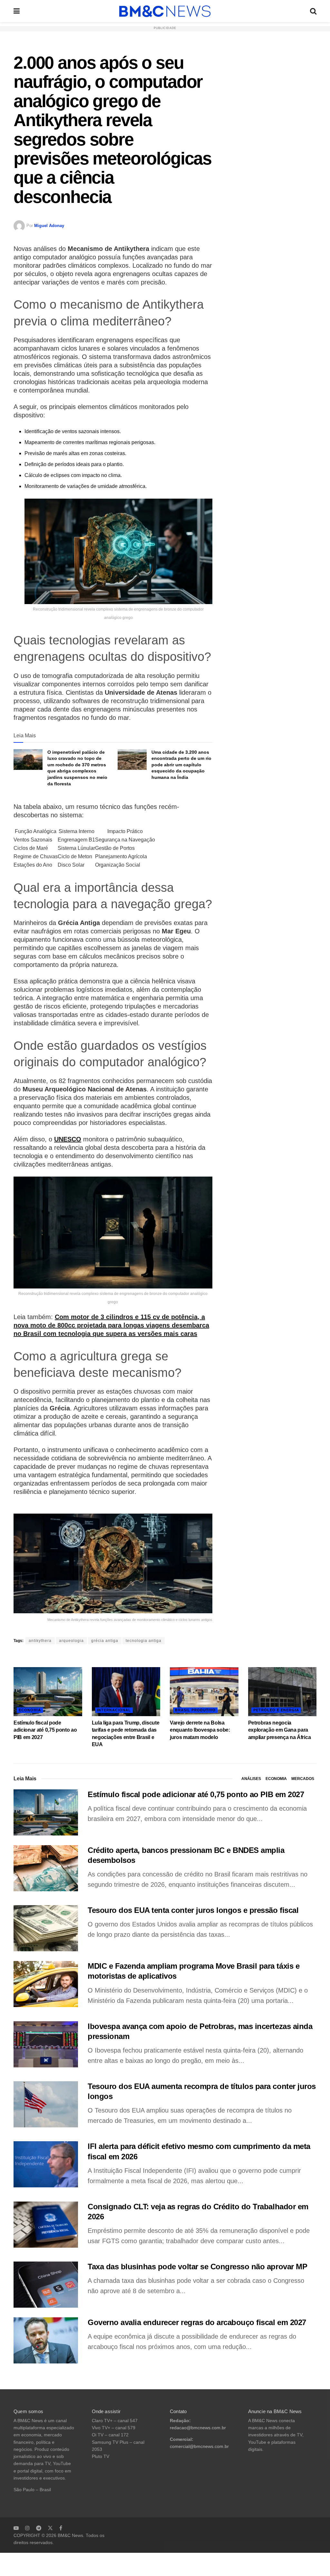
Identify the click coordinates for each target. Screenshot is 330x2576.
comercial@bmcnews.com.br (199, 2447)
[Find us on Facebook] (61, 2528)
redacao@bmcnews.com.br (198, 2428)
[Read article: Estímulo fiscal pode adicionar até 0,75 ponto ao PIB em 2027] (48, 1692)
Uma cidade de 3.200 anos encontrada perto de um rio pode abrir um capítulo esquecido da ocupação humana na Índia (181, 765)
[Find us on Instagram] (27, 2528)
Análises (251, 1779)
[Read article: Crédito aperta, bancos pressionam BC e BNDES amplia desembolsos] (46, 1868)
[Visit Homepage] (165, 11)
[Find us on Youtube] (16, 2528)
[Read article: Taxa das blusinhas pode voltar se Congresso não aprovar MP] (46, 2285)
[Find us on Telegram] (39, 2528)
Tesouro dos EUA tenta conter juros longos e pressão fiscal (193, 1910)
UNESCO (68, 1139)
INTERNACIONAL (114, 1710)
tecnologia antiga (144, 1641)
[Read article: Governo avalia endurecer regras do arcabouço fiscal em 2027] (46, 2340)
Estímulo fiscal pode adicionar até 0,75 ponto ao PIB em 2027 (45, 1730)
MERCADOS (303, 1779)
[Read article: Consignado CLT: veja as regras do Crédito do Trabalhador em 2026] (46, 2225)
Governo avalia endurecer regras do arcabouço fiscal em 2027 (197, 2322)
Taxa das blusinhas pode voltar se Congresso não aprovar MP (197, 2267)
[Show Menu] (17, 11)
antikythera (40, 1641)
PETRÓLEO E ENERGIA (276, 1710)
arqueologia (71, 1641)
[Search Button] (313, 11)
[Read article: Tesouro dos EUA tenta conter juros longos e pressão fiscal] (46, 1928)
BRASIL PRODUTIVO (195, 1710)
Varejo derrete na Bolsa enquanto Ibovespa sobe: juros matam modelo (200, 1730)
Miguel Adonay (49, 226)
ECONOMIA (30, 1710)
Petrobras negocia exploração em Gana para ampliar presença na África (280, 1730)
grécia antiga (105, 1641)
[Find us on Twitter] (50, 2528)
